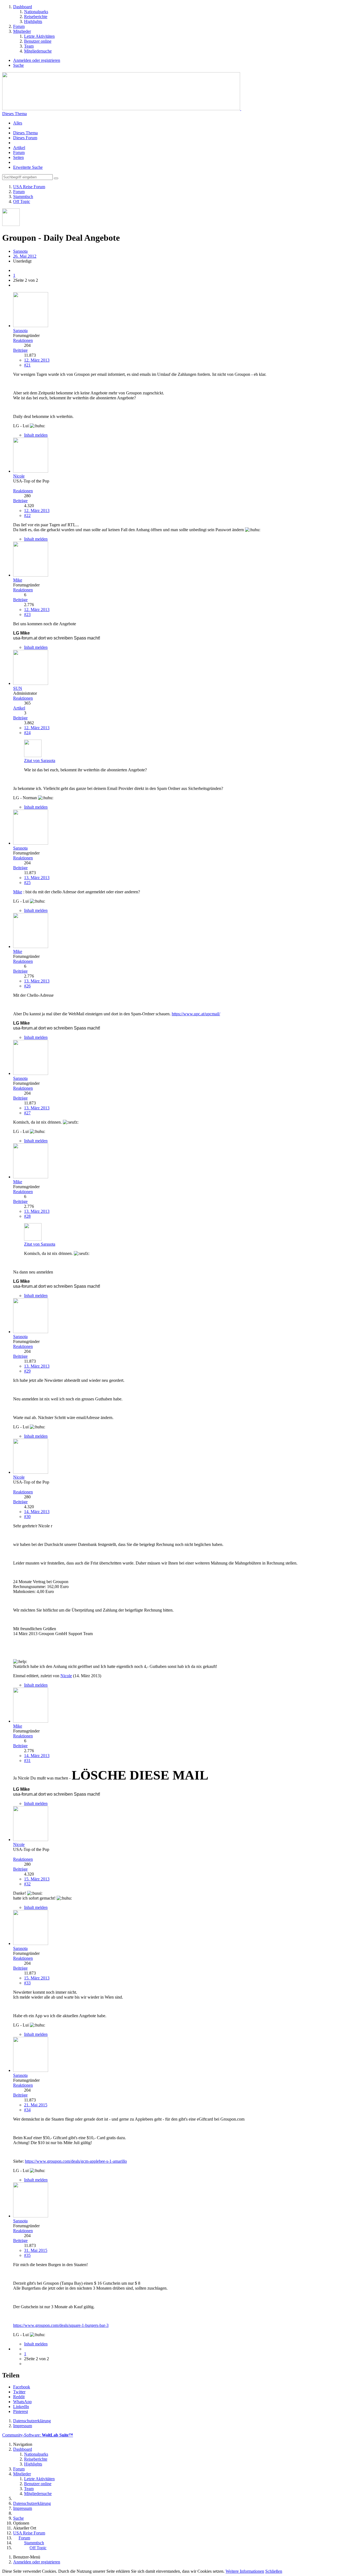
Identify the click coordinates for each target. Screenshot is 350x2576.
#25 (27, 883)
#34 (27, 2110)
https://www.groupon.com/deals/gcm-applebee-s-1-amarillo (76, 2161)
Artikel (19, 148)
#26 (27, 986)
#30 (27, 1517)
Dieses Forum (25, 138)
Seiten (18, 157)
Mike (18, 892)
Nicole (66, 1676)
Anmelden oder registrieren (37, 60)
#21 (27, 365)
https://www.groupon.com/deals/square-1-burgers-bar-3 (61, 2325)
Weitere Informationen (245, 2571)
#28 (27, 1216)
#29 (27, 1371)
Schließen (274, 2571)
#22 (27, 515)
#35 (27, 2255)
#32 (27, 1884)
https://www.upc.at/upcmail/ (196, 1014)
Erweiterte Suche (28, 167)
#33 (27, 1983)
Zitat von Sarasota (40, 761)
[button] (22, 2387)
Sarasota (20, 251)
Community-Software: (38, 2435)
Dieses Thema (25, 133)
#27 (27, 1113)
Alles (18, 123)
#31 (27, 1761)
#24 (27, 733)
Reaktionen (23, 340)
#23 (27, 614)
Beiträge (20, 350)
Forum (19, 152)
